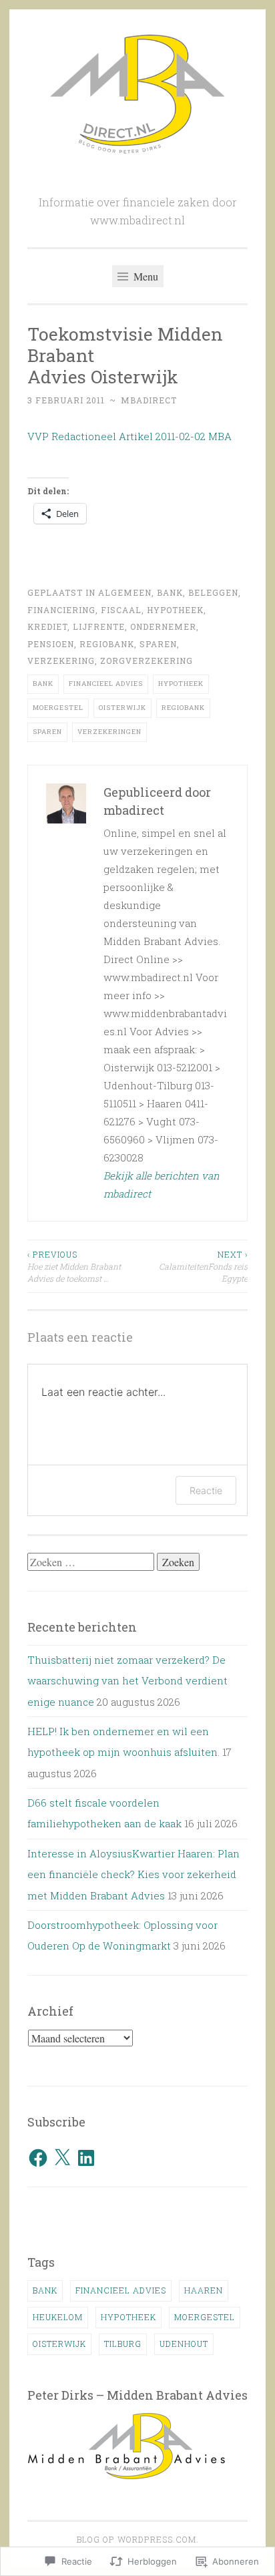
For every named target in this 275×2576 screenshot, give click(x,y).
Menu (145, 276)
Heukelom (58, 2317)
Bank (170, 592)
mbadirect (149, 400)
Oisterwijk (122, 708)
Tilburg (123, 2344)
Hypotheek (175, 610)
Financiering (61, 610)
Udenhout (184, 2344)
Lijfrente (99, 626)
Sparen (158, 644)
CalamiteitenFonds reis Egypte (203, 1267)
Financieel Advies (106, 684)
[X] (62, 2158)
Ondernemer (163, 626)
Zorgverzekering (147, 661)
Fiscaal (121, 610)
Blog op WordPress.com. (138, 2539)
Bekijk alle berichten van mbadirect (162, 1184)
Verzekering (61, 661)
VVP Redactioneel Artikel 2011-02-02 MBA (129, 436)
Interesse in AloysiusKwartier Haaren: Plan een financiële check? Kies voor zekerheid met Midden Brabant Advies (133, 1874)
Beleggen (213, 592)
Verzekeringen (109, 732)
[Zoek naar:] (92, 1562)
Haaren (204, 2290)
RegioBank (107, 644)
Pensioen (51, 644)
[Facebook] (38, 2158)
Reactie (206, 1490)
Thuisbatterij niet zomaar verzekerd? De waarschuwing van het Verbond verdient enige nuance (127, 1681)
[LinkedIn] (86, 2158)
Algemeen (125, 592)
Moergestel (58, 708)
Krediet (47, 626)
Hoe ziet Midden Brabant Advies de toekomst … (74, 1267)
